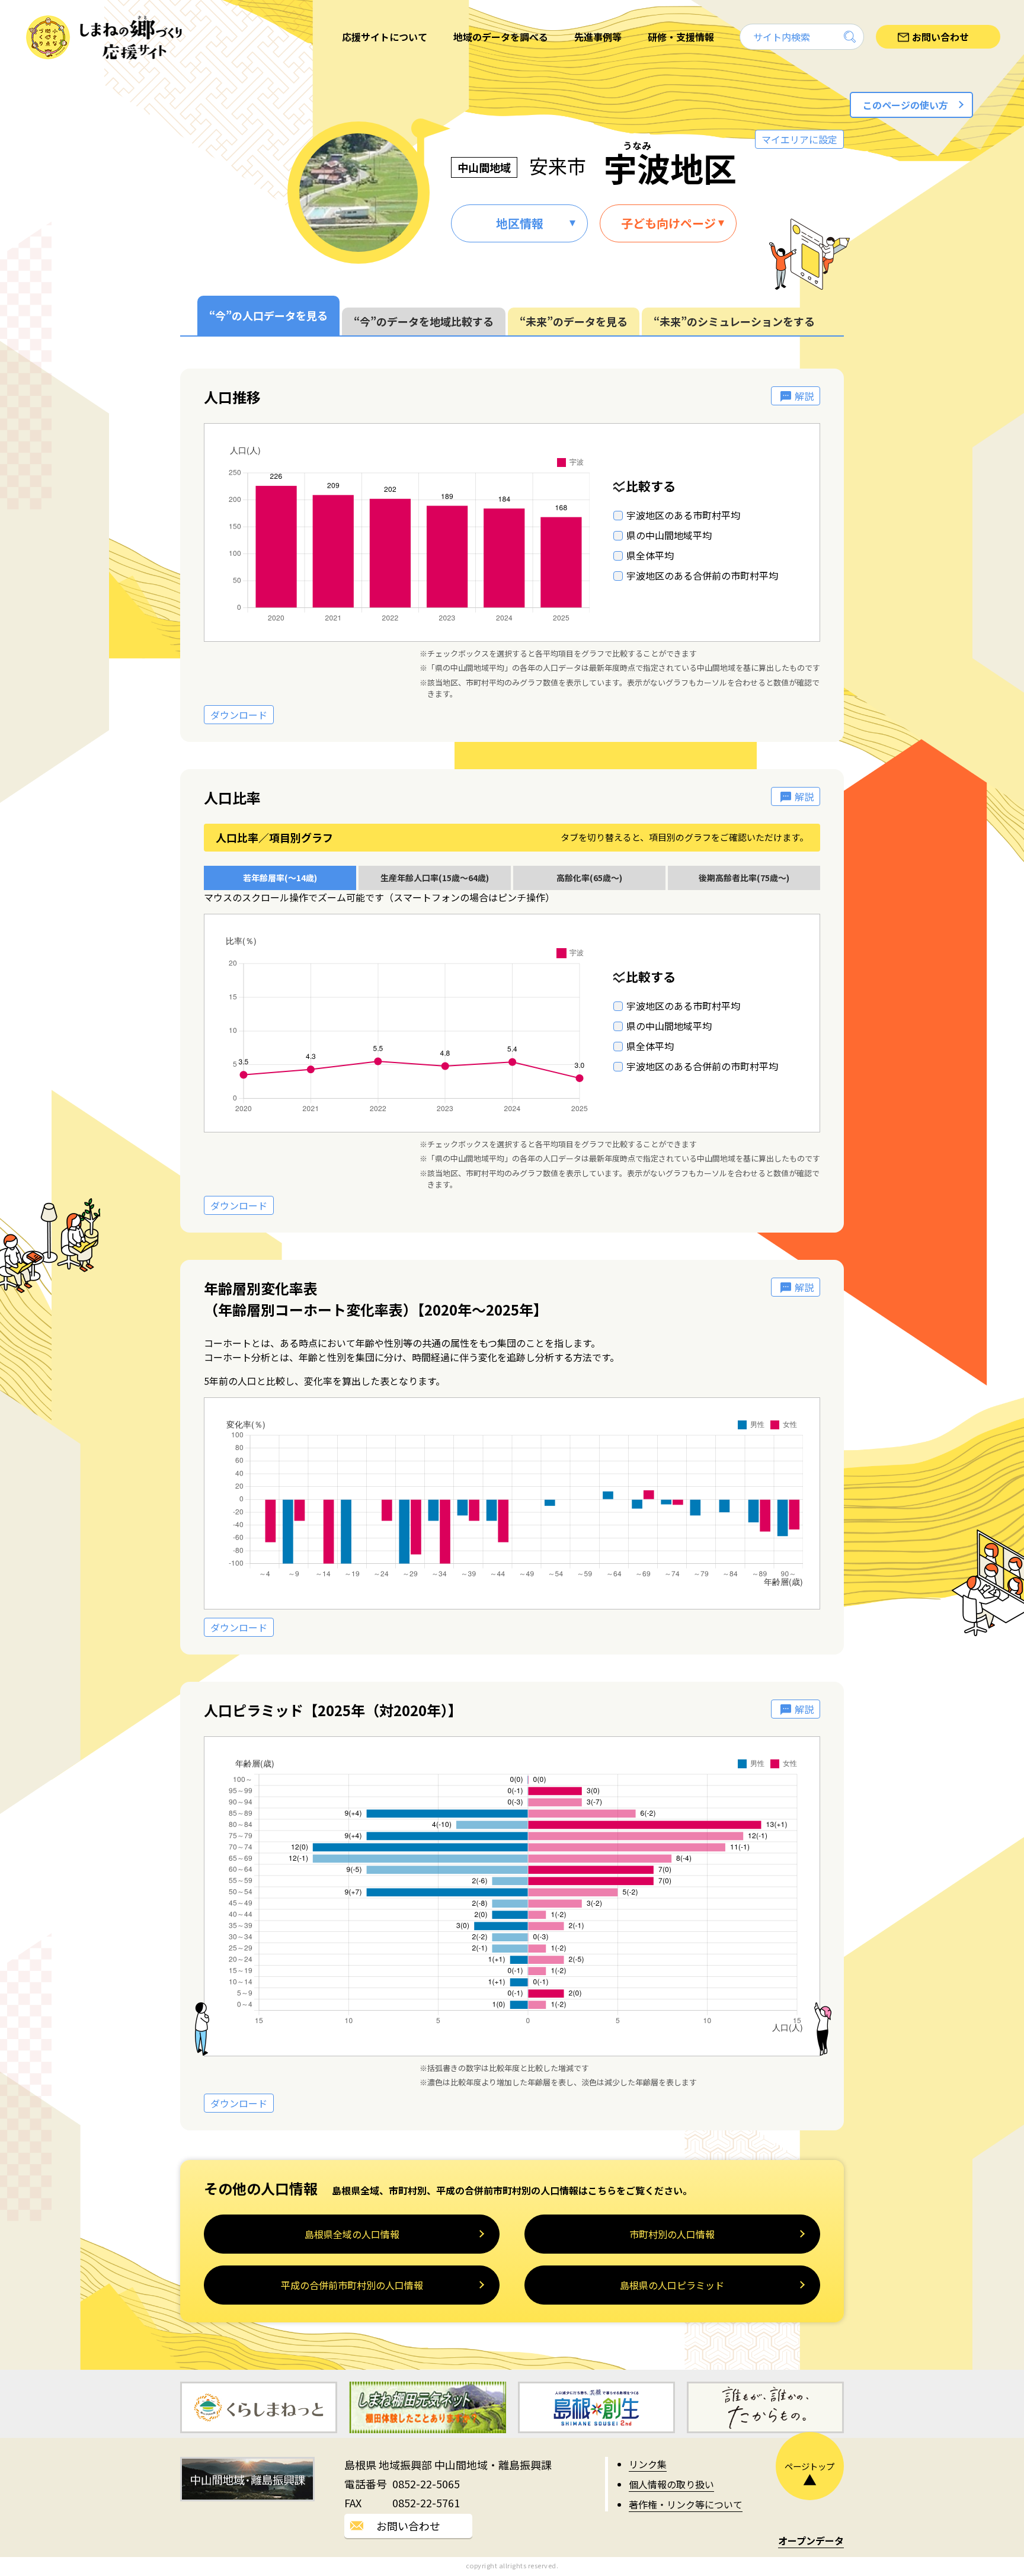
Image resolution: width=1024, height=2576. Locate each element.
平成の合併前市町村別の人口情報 (352, 2285)
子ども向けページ (668, 223)
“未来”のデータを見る (574, 321)
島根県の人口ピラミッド (672, 2285)
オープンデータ (811, 2540)
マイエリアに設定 (799, 139)
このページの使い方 (905, 105)
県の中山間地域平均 (669, 535)
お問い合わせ (408, 2526)
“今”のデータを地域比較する (424, 321)
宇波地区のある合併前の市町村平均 (702, 575)
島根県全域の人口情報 (352, 2234)
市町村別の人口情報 (672, 2234)
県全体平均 (650, 555)
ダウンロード (239, 715)
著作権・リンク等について (686, 2504)
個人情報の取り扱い (671, 2484)
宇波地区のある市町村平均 (683, 515)
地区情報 (520, 223)
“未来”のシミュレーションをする (734, 321)
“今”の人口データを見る (268, 315)
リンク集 (648, 2464)
